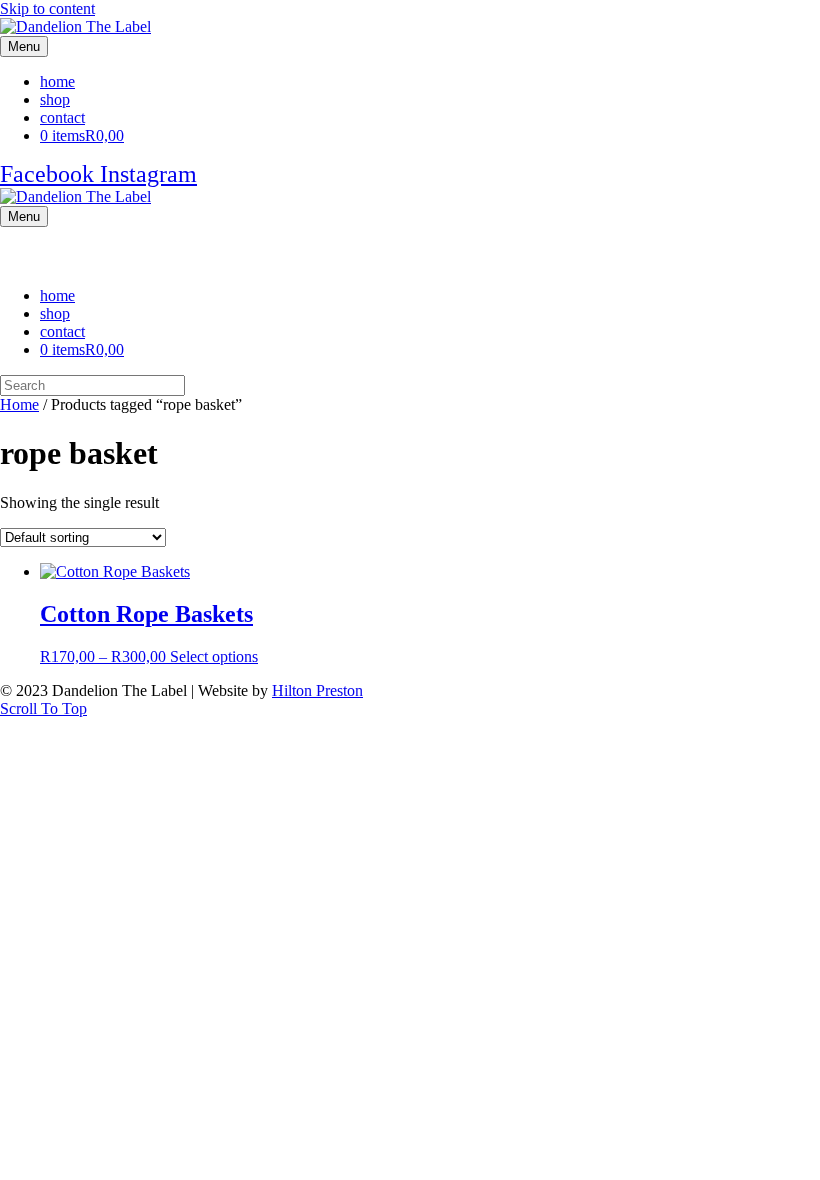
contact (62, 117)
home (57, 81)
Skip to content (47, 8)
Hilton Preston (317, 690)
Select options (214, 656)
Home (19, 404)
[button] (43, 708)
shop (55, 99)
